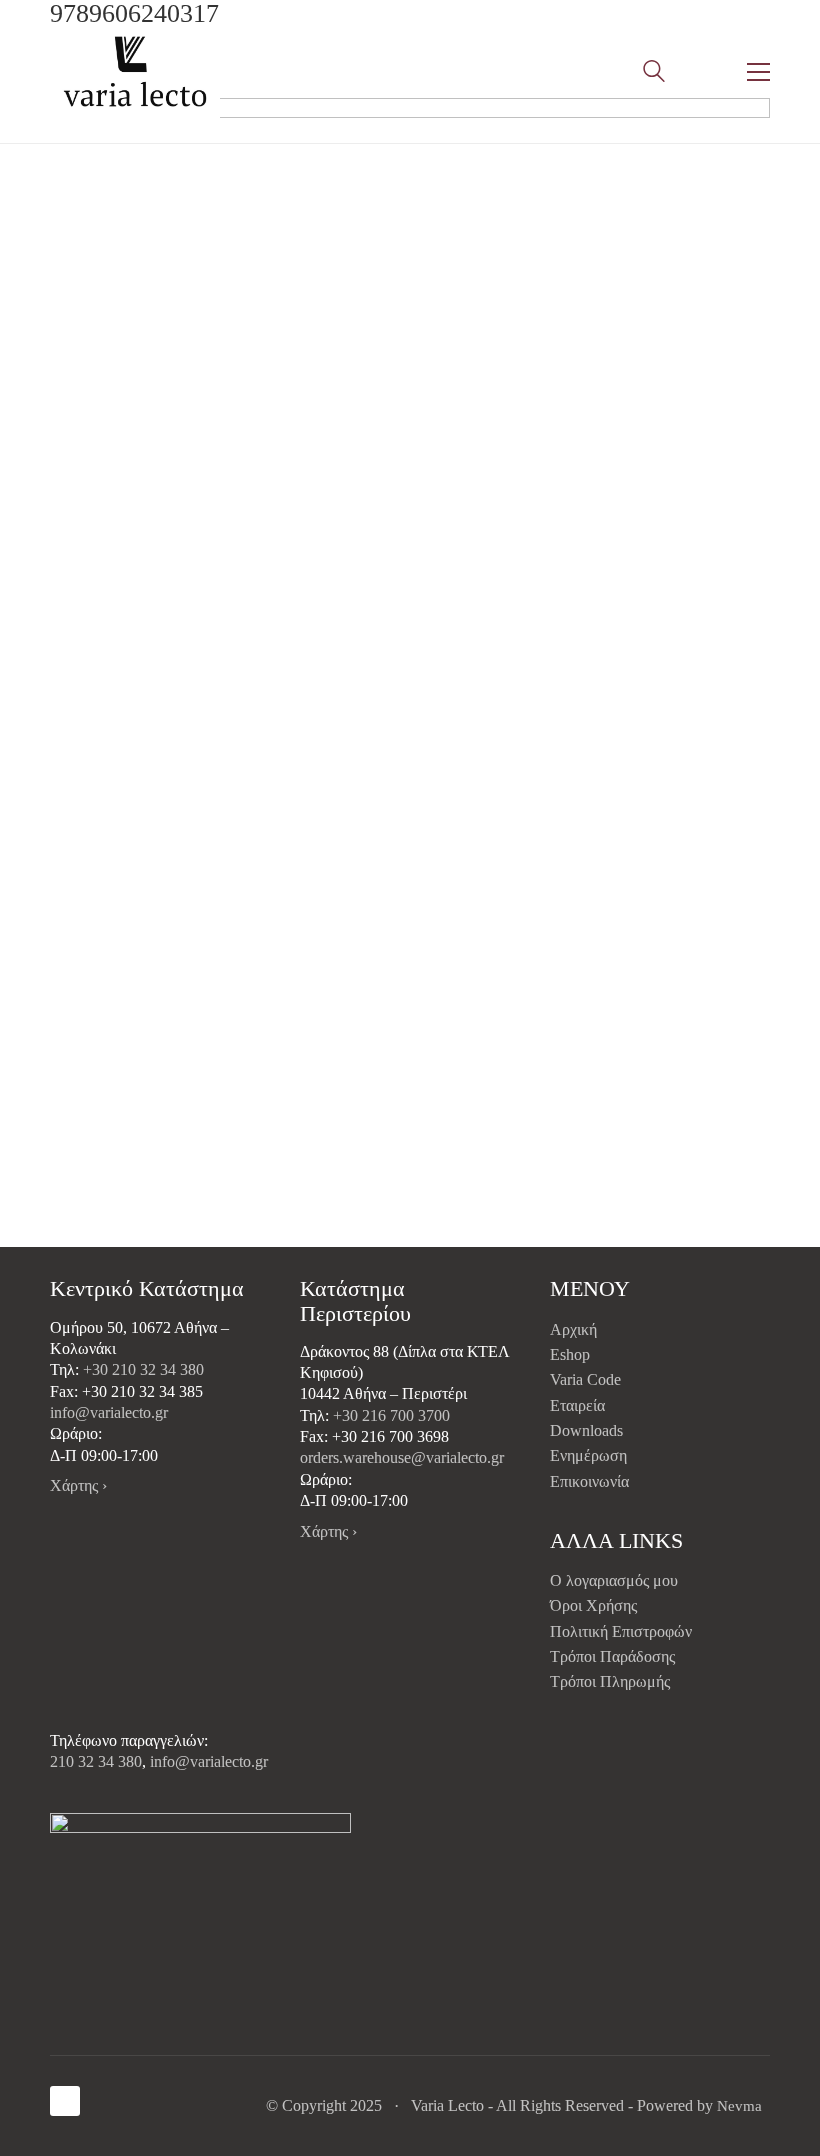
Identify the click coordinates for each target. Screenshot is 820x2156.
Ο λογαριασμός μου (614, 1580)
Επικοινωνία (589, 1481)
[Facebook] (65, 2101)
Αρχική (573, 1329)
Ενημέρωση (588, 1455)
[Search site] (654, 74)
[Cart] (706, 72)
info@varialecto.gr (109, 1412)
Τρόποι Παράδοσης (612, 1656)
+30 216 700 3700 (391, 1415)
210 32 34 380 (96, 1761)
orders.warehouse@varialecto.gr (402, 1457)
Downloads (586, 1430)
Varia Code (585, 1379)
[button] (758, 72)
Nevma (739, 2106)
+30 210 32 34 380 (143, 1369)
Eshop (570, 1354)
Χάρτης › (78, 1485)
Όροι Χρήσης (593, 1605)
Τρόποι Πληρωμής (610, 1681)
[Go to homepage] (135, 71)
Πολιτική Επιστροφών (621, 1631)
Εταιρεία (577, 1405)
